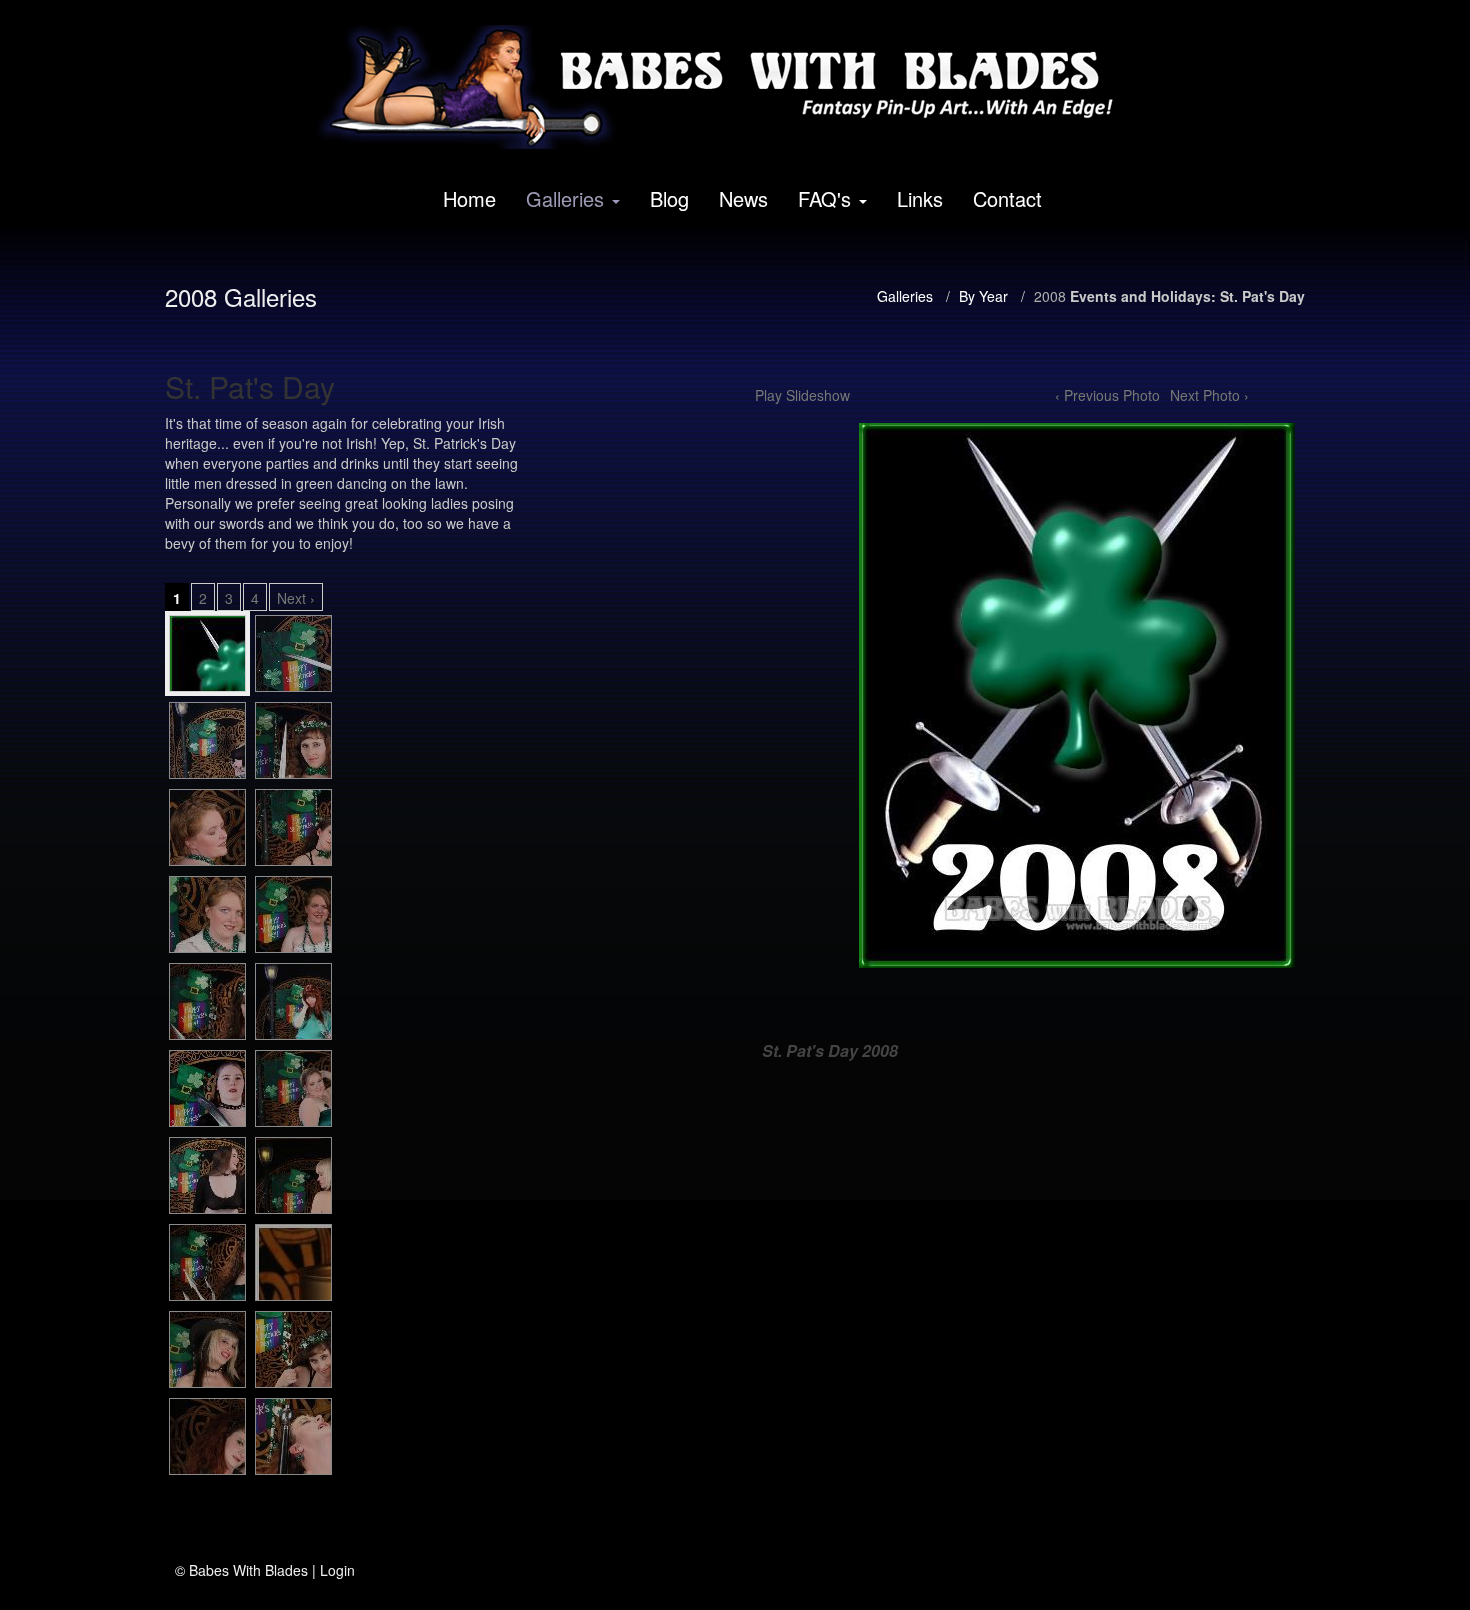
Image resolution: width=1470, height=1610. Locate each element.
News (743, 198)
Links (920, 198)
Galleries (565, 198)
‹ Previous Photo (1107, 395)
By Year (983, 296)
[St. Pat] (207, 653)
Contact (1007, 198)
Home (469, 198)
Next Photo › (1209, 395)
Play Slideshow (802, 395)
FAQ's (824, 198)
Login (337, 1570)
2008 (1050, 296)
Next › (296, 598)
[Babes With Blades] (728, 87)
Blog (669, 198)
